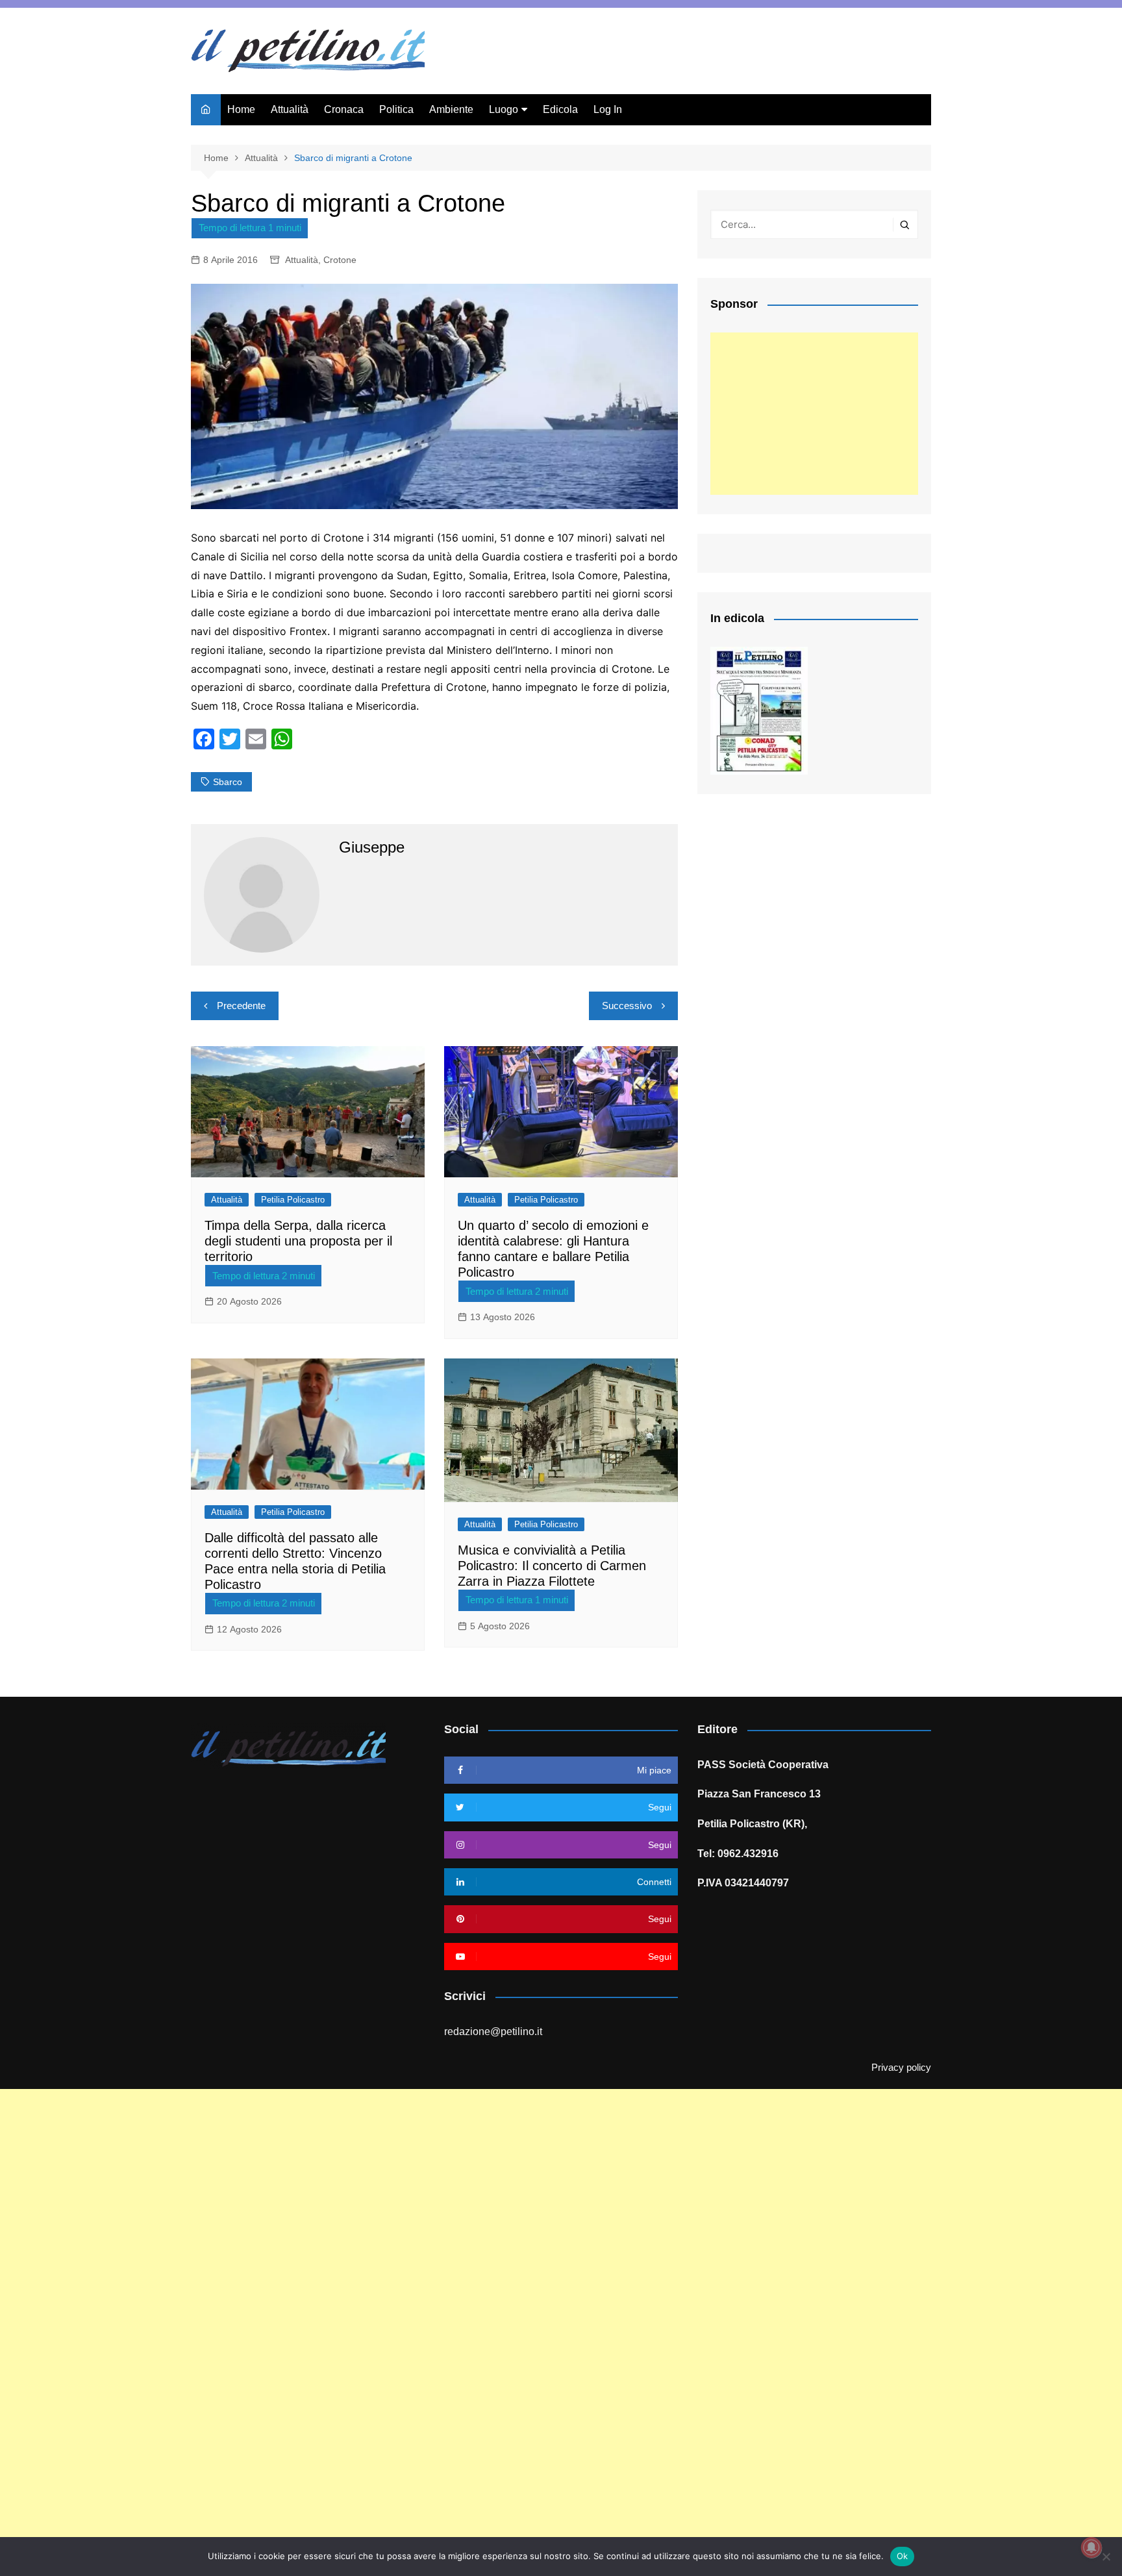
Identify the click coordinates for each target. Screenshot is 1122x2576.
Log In (608, 109)
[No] (1106, 2557)
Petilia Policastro (293, 1200)
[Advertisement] (814, 414)
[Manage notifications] (1091, 2547)
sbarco (228, 782)
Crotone (340, 260)
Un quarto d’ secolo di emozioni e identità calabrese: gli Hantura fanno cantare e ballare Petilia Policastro (553, 1249)
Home (241, 109)
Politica (396, 109)
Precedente (241, 1006)
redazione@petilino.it (493, 2032)
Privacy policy (901, 2068)
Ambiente (451, 109)
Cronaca (344, 109)
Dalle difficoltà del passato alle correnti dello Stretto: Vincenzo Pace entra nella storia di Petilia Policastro (295, 1561)
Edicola (560, 109)
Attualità (290, 109)
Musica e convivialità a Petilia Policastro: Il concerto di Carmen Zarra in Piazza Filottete (552, 1566)
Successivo (627, 1006)
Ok (903, 2556)
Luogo (504, 109)
